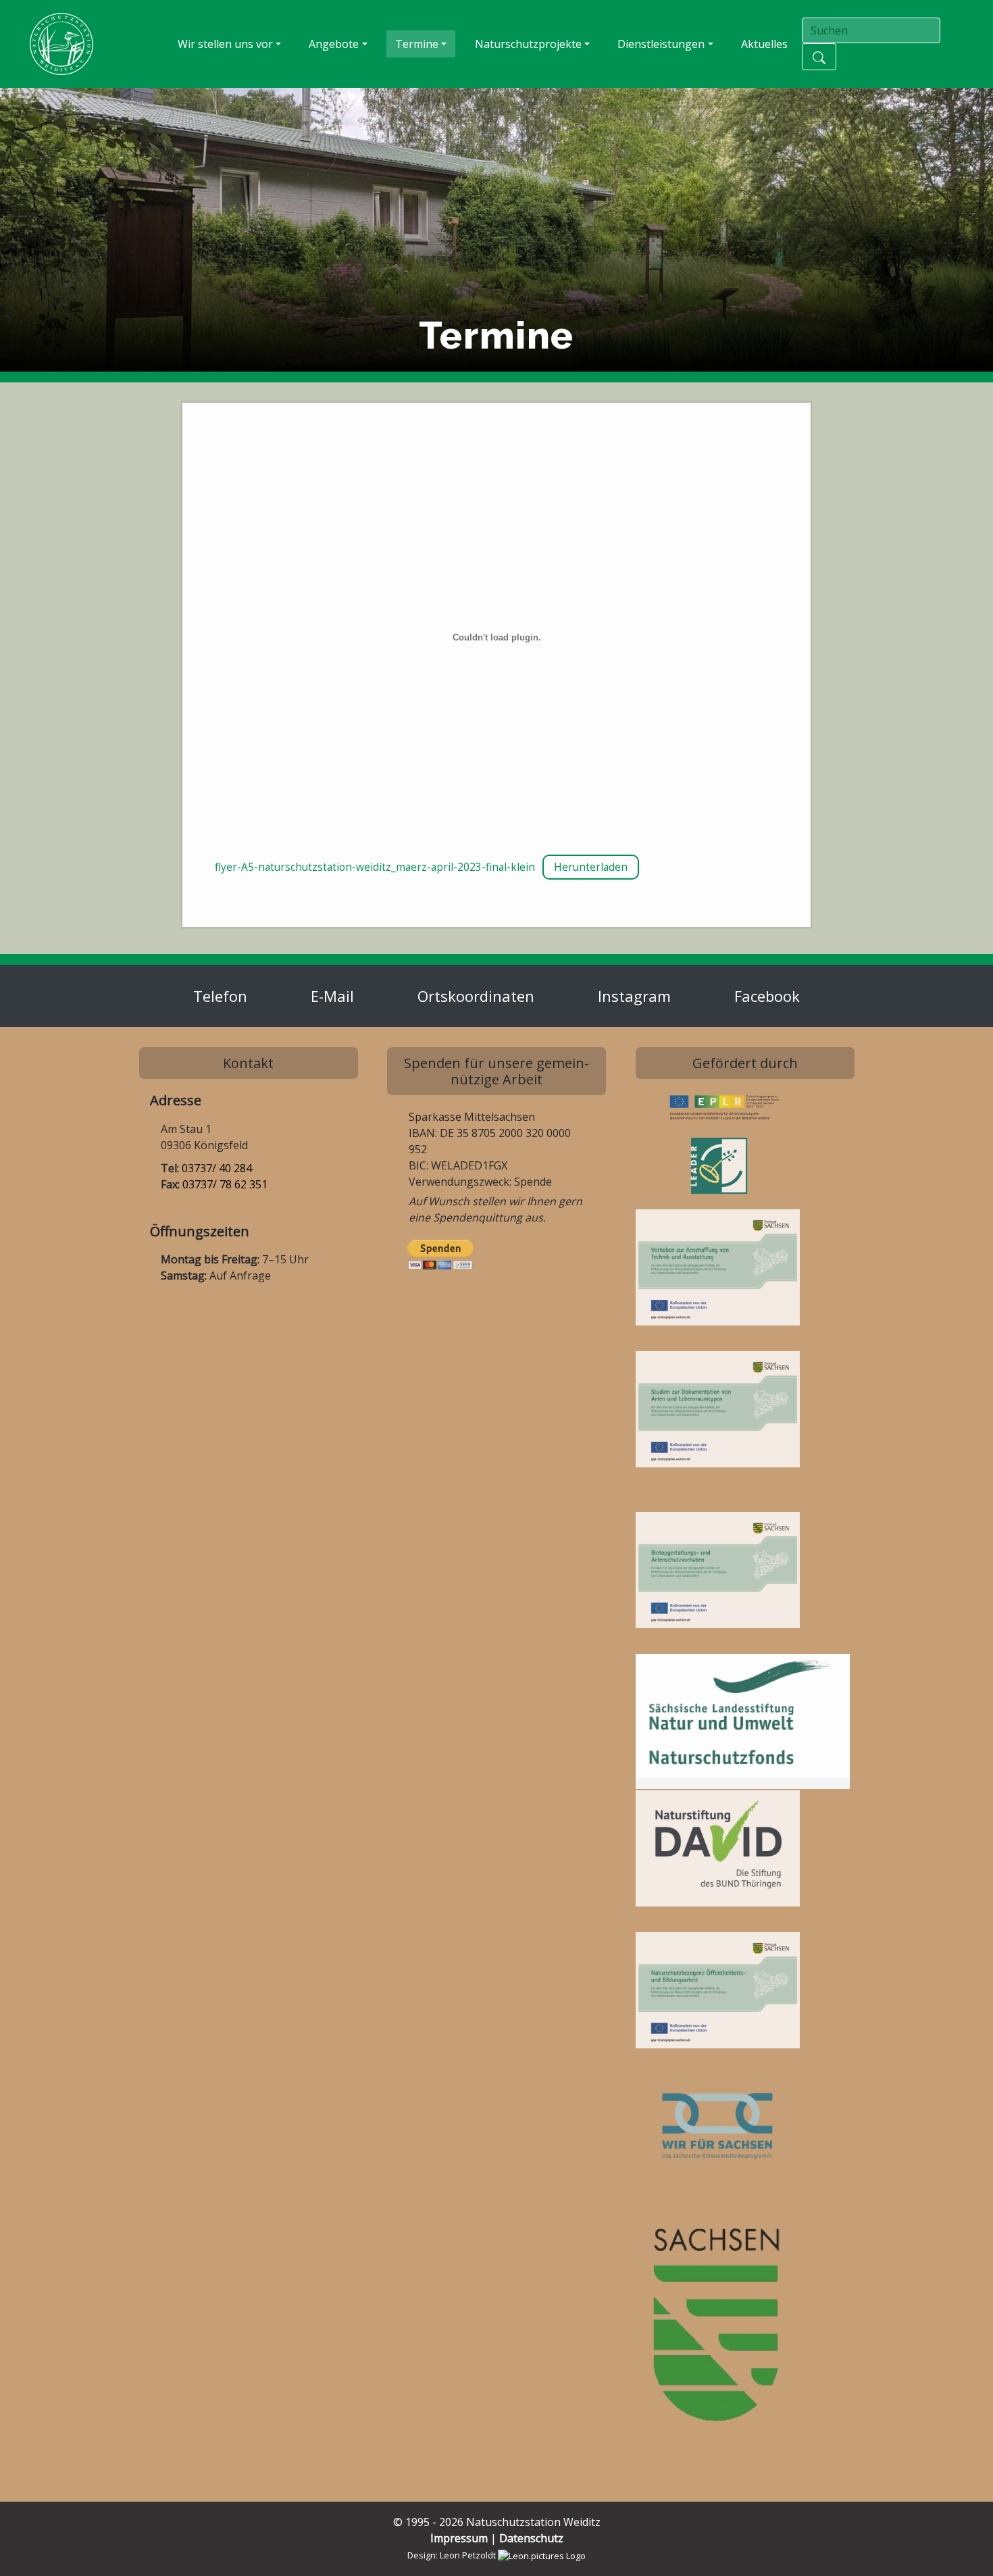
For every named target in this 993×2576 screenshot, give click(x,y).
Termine (417, 44)
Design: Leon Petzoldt (453, 2555)
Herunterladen (591, 867)
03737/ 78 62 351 (225, 1184)
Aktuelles (764, 44)
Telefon (220, 996)
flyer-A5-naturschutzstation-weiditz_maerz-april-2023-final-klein (375, 867)
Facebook (767, 996)
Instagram (634, 996)
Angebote (334, 44)
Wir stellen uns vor (225, 44)
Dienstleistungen (661, 44)
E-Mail (332, 996)
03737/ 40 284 (217, 1168)
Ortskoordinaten (476, 996)
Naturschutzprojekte (528, 44)
